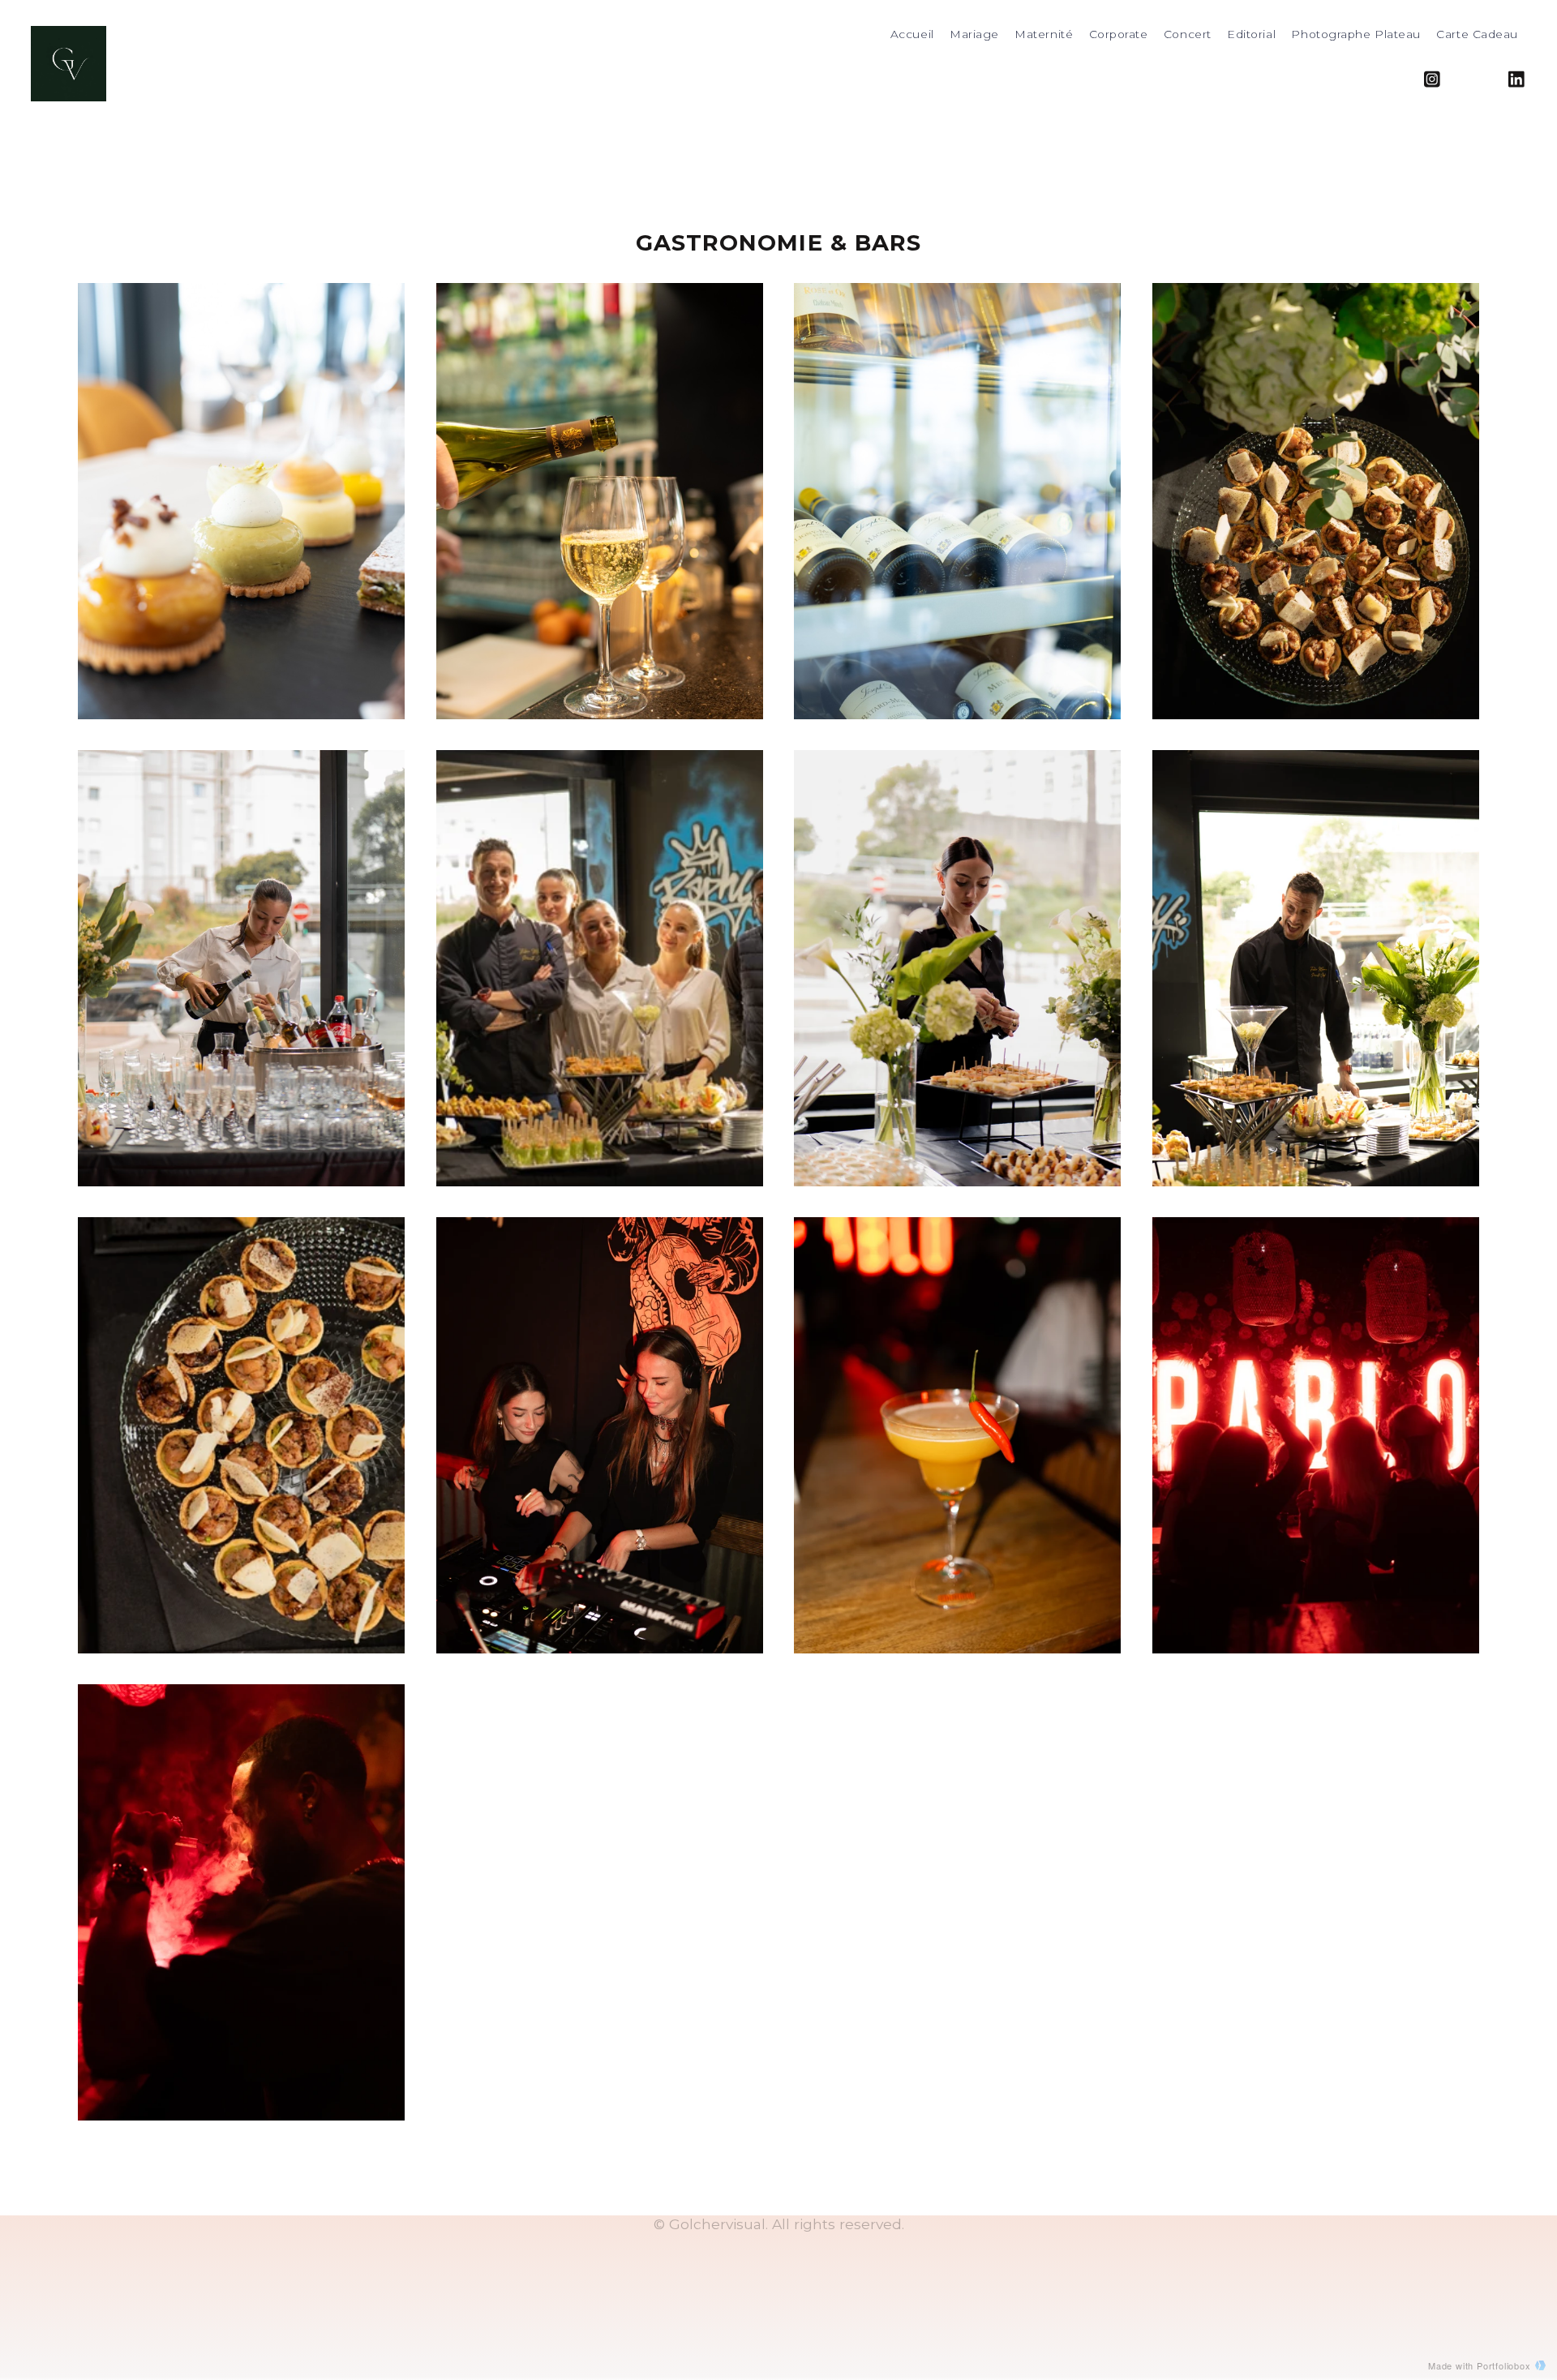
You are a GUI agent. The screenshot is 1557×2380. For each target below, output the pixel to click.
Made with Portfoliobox (1480, 2365)
